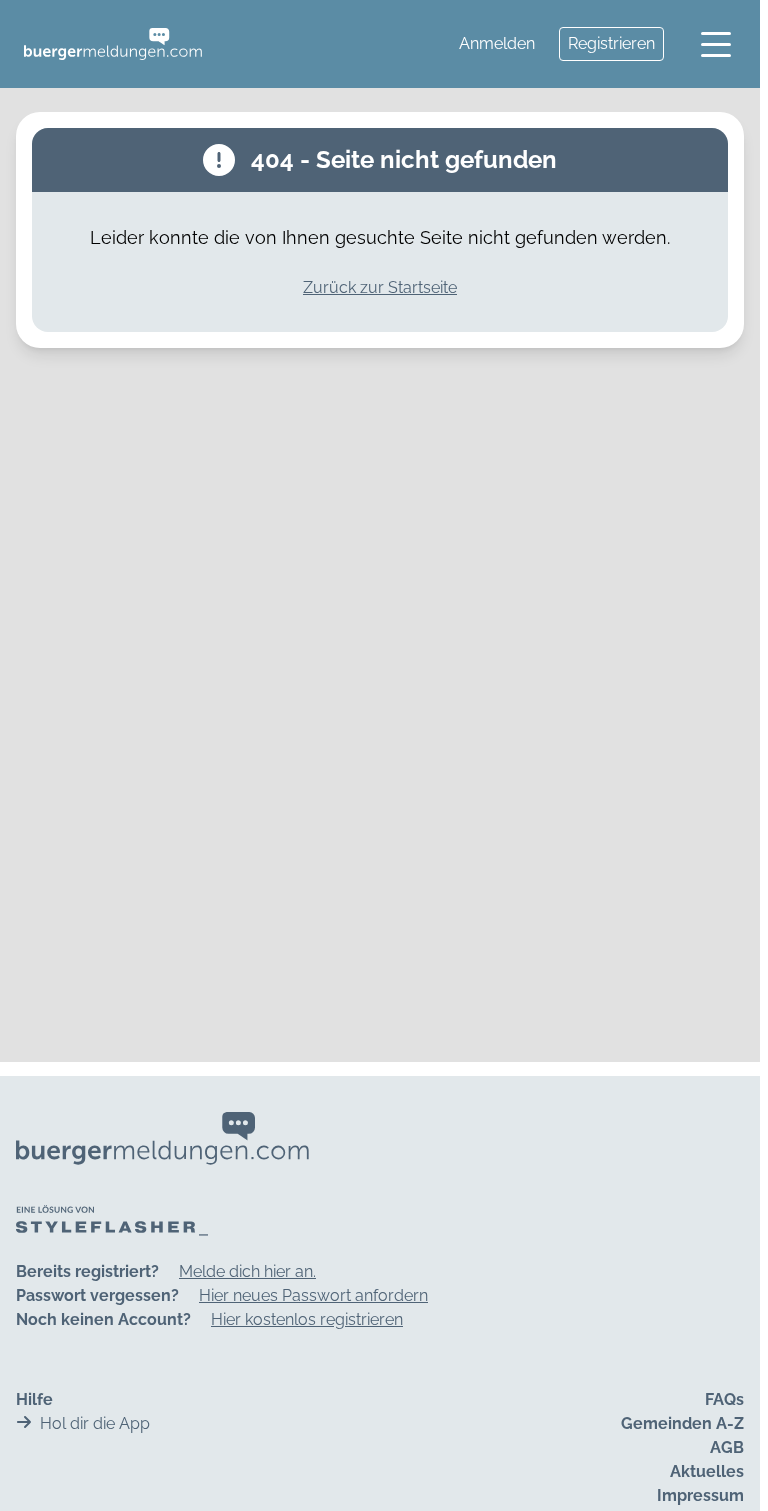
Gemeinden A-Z (682, 1423)
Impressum (700, 1495)
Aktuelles (707, 1471)
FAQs (724, 1399)
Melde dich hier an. (247, 1271)
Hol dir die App (95, 1423)
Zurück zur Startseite (380, 287)
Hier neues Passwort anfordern (313, 1295)
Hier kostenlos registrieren (307, 1319)
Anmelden (497, 43)
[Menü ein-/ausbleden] (716, 44)
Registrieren (611, 43)
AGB (727, 1447)
